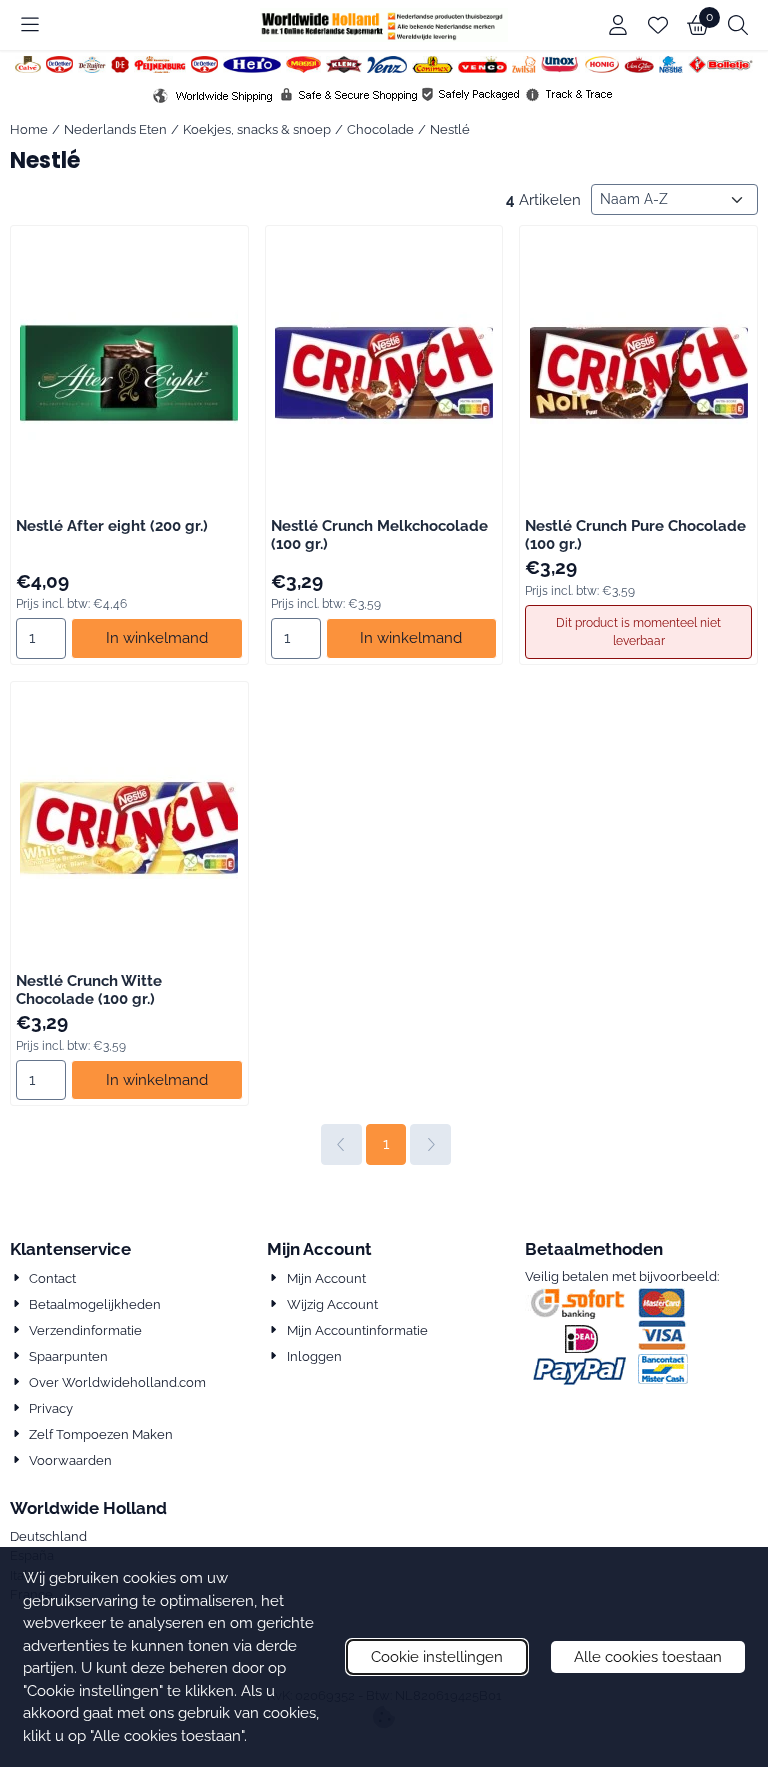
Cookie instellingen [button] (437, 1657)
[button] (30, 25)
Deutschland (48, 1536)
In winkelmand (157, 638)
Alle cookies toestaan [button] (648, 1657)
